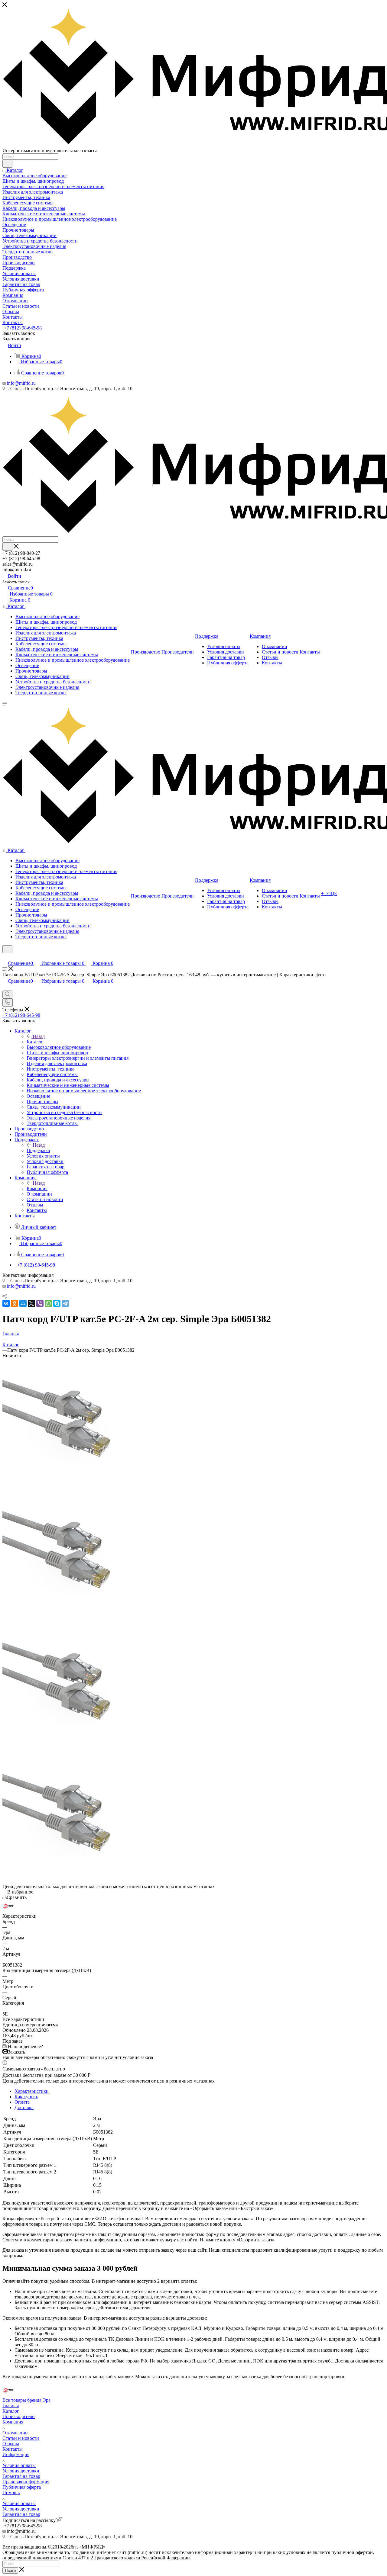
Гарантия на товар (21, 2476)
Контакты (13, 2449)
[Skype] (57, 1303)
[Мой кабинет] (5, 957)
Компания (37, 1188)
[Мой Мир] (23, 1303)
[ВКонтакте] (6, 1303)
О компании (15, 2433)
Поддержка (38, 1150)
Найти (10, 2570)
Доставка (24, 2107)
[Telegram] (65, 1303)
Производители (19, 2416)
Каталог (35, 1042)
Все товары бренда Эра (26, 2400)
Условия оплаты (19, 2465)
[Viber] (40, 1303)
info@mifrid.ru (21, 383)
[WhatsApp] (48, 1303)
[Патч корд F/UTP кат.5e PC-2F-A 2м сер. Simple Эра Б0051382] (70, 1487)
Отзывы (11, 2444)
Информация (16, 2454)
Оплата (22, 2102)
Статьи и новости (21, 2438)
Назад (39, 1036)
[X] (31, 1303)
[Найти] (7, 164)
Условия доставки (21, 2471)
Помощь (11, 2492)
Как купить (26, 2097)
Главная (11, 2406)
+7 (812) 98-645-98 (23, 328)
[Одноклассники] (15, 1303)
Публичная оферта (22, 2487)
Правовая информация (26, 2482)
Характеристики (32, 2091)
